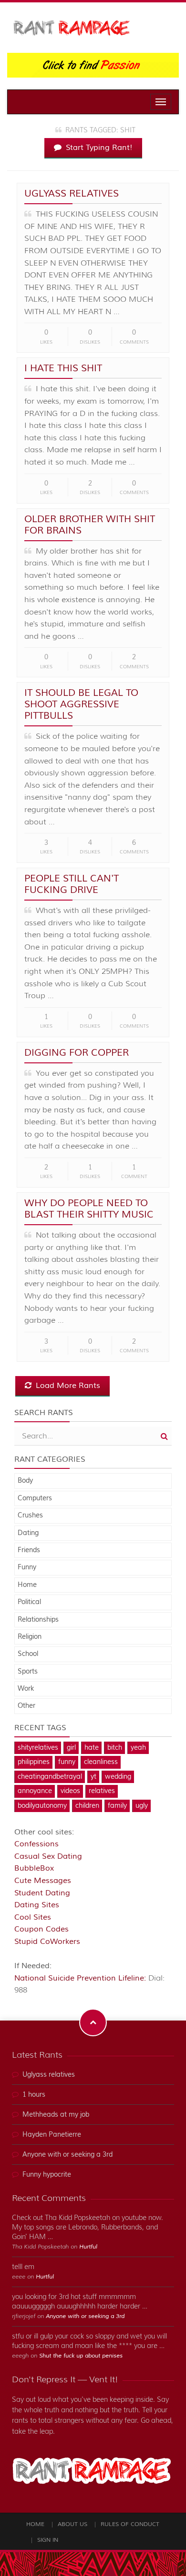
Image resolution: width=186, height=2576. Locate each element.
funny (67, 1762)
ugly (142, 1806)
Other (26, 1706)
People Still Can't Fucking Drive (72, 884)
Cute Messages (43, 1881)
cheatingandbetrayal (50, 1777)
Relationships (38, 1620)
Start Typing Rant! (98, 148)
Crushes (30, 1516)
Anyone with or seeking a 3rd (67, 2155)
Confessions (36, 1844)
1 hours (34, 2095)
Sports (28, 1672)
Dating (28, 1533)
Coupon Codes (41, 1929)
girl (71, 1748)
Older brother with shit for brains (90, 525)
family (117, 1806)
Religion (30, 1637)
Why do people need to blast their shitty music (89, 1209)
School (28, 1654)
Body (25, 1481)
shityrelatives (38, 1748)
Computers (35, 1498)
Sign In (48, 2540)
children (87, 1806)
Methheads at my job (56, 2115)
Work (26, 1689)
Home (27, 1585)
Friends (29, 1550)
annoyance (35, 1791)
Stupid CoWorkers (47, 1942)
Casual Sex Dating (48, 1856)
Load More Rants (67, 1386)
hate (92, 1748)
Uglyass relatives (72, 193)
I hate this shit (63, 368)
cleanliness (101, 1762)
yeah (138, 1748)
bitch (115, 1748)
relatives (102, 1791)
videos (70, 1791)
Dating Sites (37, 1905)
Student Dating (42, 1893)
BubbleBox (34, 1868)
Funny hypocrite (47, 2175)
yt (93, 1777)
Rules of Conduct (130, 2524)
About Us (72, 2524)
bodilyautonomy (42, 1806)
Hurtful (88, 2247)
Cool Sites (33, 1917)
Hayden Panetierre (52, 2135)
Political (29, 1602)
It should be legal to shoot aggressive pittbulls (81, 704)
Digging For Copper (77, 1053)
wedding (118, 1777)
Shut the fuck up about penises (81, 2356)
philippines (34, 1762)
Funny (27, 1567)
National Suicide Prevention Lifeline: (81, 1978)
